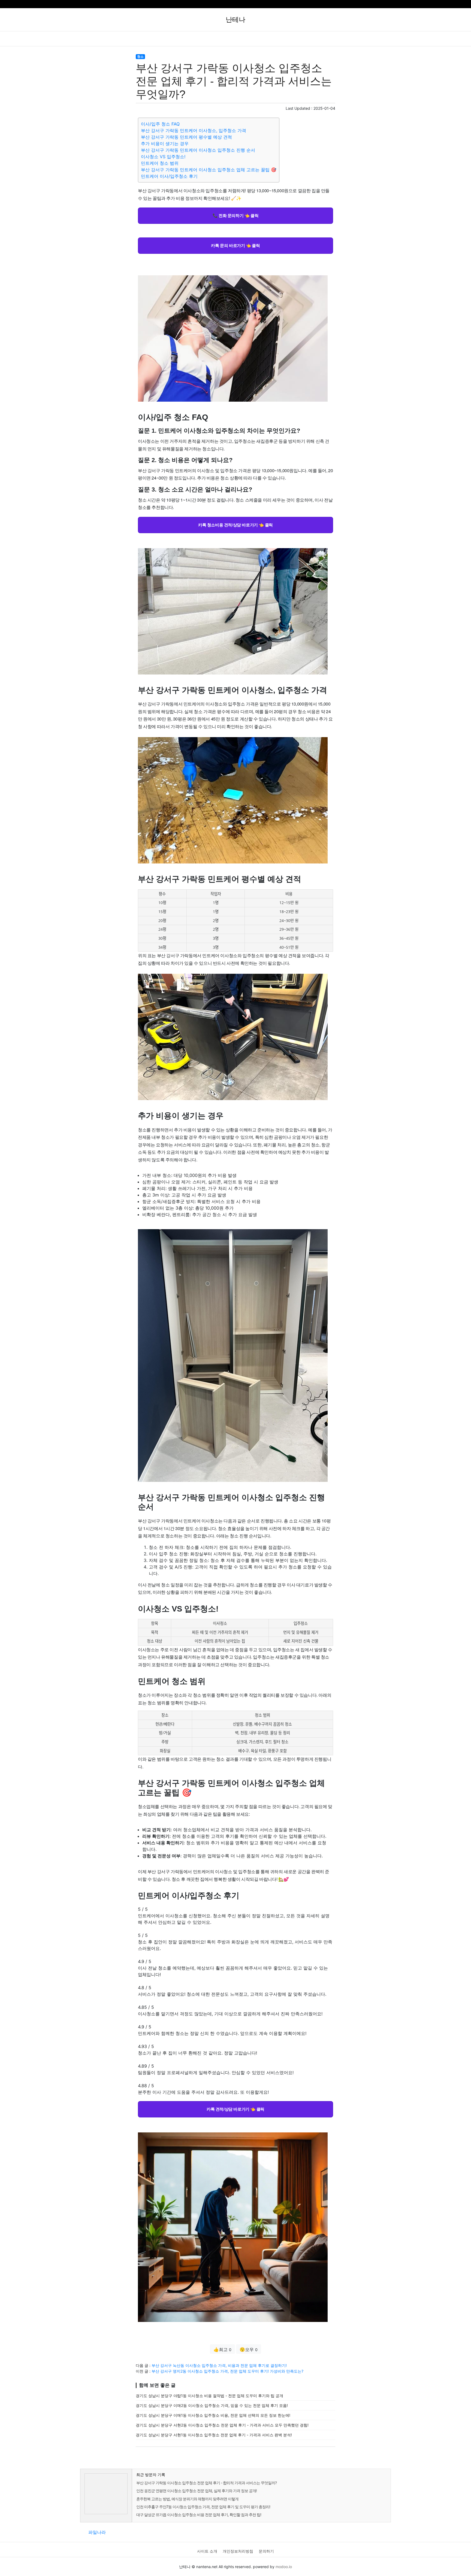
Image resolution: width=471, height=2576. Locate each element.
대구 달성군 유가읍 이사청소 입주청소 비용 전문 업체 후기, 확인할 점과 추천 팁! (199, 2515)
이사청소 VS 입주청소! (163, 157)
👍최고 (222, 2349)
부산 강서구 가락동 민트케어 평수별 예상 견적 (186, 137)
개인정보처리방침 (238, 2551)
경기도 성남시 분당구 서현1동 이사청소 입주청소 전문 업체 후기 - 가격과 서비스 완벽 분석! (214, 2435)
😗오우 (249, 2349)
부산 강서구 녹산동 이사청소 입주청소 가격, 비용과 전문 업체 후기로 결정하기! (219, 2365)
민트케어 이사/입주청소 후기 (169, 176)
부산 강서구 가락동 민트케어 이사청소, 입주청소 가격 (194, 130)
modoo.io (284, 2567)
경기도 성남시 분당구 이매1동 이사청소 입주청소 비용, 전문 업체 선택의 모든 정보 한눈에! (213, 2415)
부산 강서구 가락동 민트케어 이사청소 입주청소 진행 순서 (198, 150)
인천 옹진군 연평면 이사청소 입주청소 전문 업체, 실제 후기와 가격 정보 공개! (197, 2491)
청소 (140, 57)
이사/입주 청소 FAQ (160, 124)
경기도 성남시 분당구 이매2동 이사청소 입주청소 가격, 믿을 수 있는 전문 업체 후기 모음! (212, 2405)
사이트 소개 (207, 2551)
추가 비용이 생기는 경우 (165, 144)
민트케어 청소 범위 (160, 163)
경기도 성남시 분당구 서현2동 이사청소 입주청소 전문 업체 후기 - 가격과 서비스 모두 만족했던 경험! (222, 2425)
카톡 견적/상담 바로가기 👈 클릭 (235, 2109)
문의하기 (266, 2551)
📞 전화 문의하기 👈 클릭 (235, 215)
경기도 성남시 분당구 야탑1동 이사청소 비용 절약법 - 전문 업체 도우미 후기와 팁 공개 (209, 2396)
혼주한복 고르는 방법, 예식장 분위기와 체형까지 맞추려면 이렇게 (187, 2499)
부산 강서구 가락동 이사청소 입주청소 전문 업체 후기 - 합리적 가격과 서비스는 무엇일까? (206, 2483)
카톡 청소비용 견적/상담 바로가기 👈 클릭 (235, 525)
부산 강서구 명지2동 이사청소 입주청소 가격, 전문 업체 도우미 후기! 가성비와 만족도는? (227, 2371)
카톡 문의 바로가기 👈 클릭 (235, 245)
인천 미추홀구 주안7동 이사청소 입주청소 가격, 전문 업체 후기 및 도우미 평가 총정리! (203, 2507)
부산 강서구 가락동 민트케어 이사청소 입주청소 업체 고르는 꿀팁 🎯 (209, 170)
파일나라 (97, 2532)
